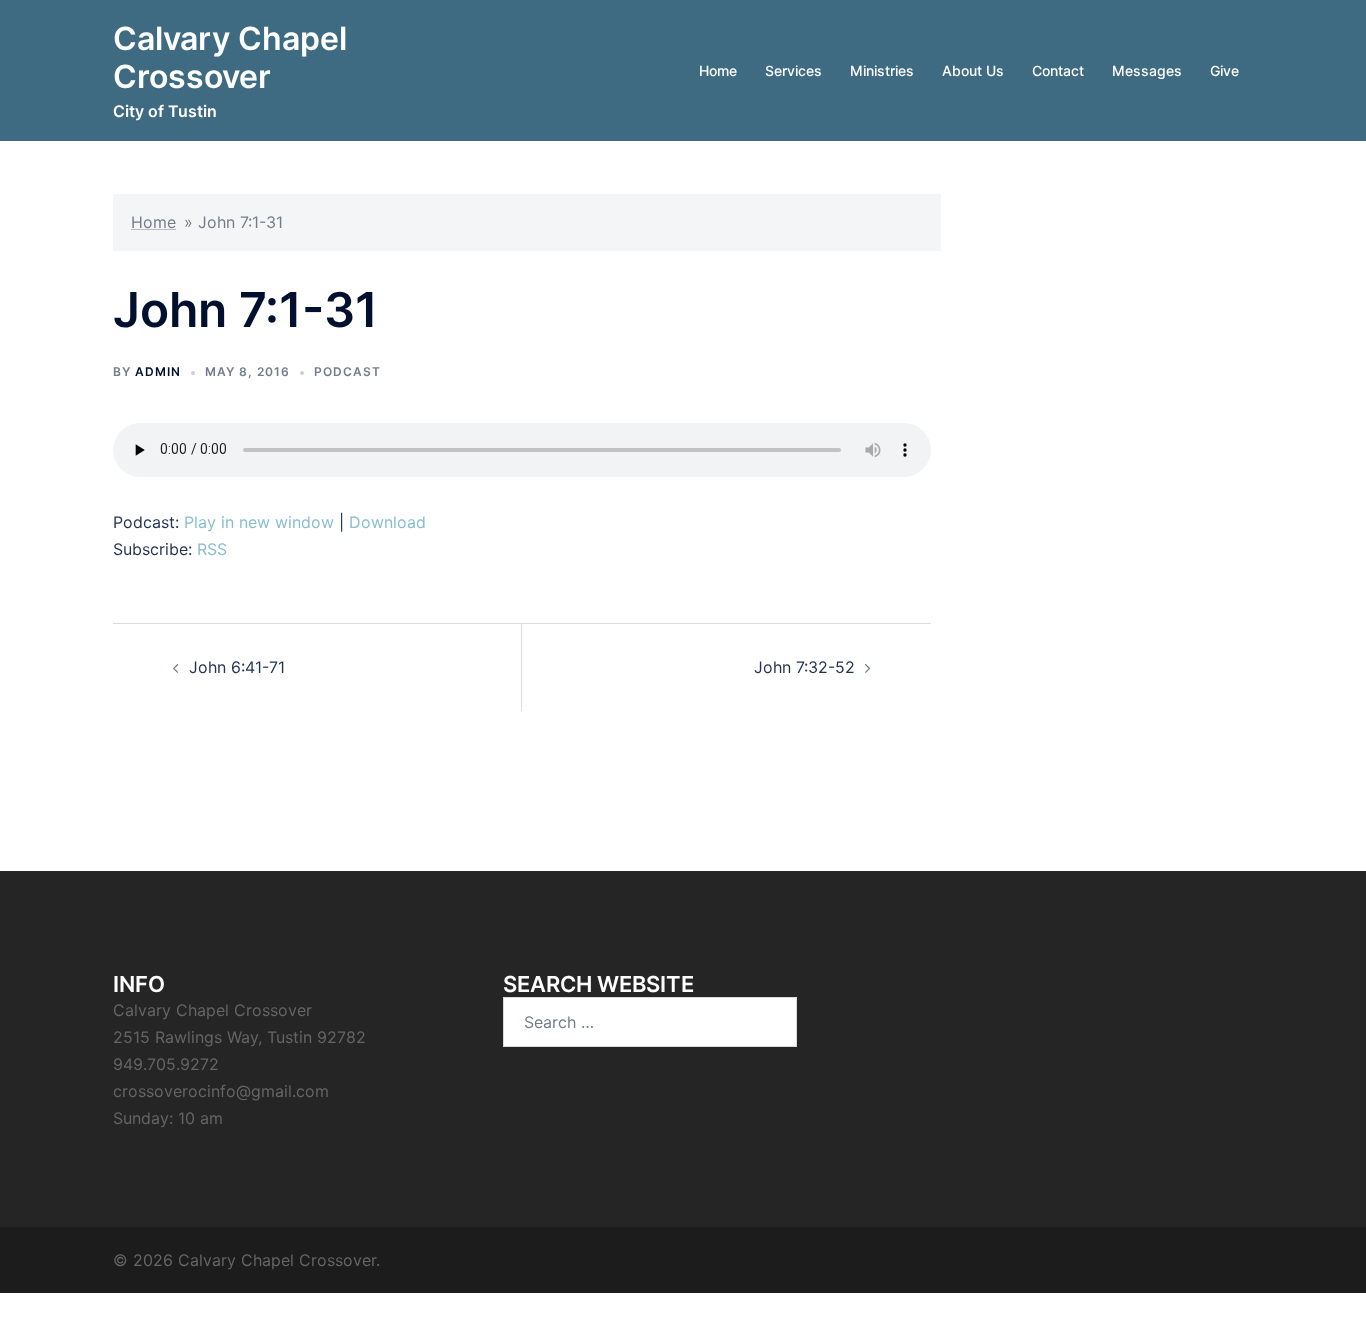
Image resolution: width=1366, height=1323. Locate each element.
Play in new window (259, 522)
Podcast (347, 371)
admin (158, 371)
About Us (973, 70)
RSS (212, 549)
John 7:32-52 (804, 667)
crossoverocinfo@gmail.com (221, 1091)
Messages (1147, 70)
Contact (1058, 70)
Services (793, 70)
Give (1224, 70)
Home (718, 70)
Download (387, 522)
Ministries (882, 70)
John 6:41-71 (237, 667)
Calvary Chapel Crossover (230, 57)
